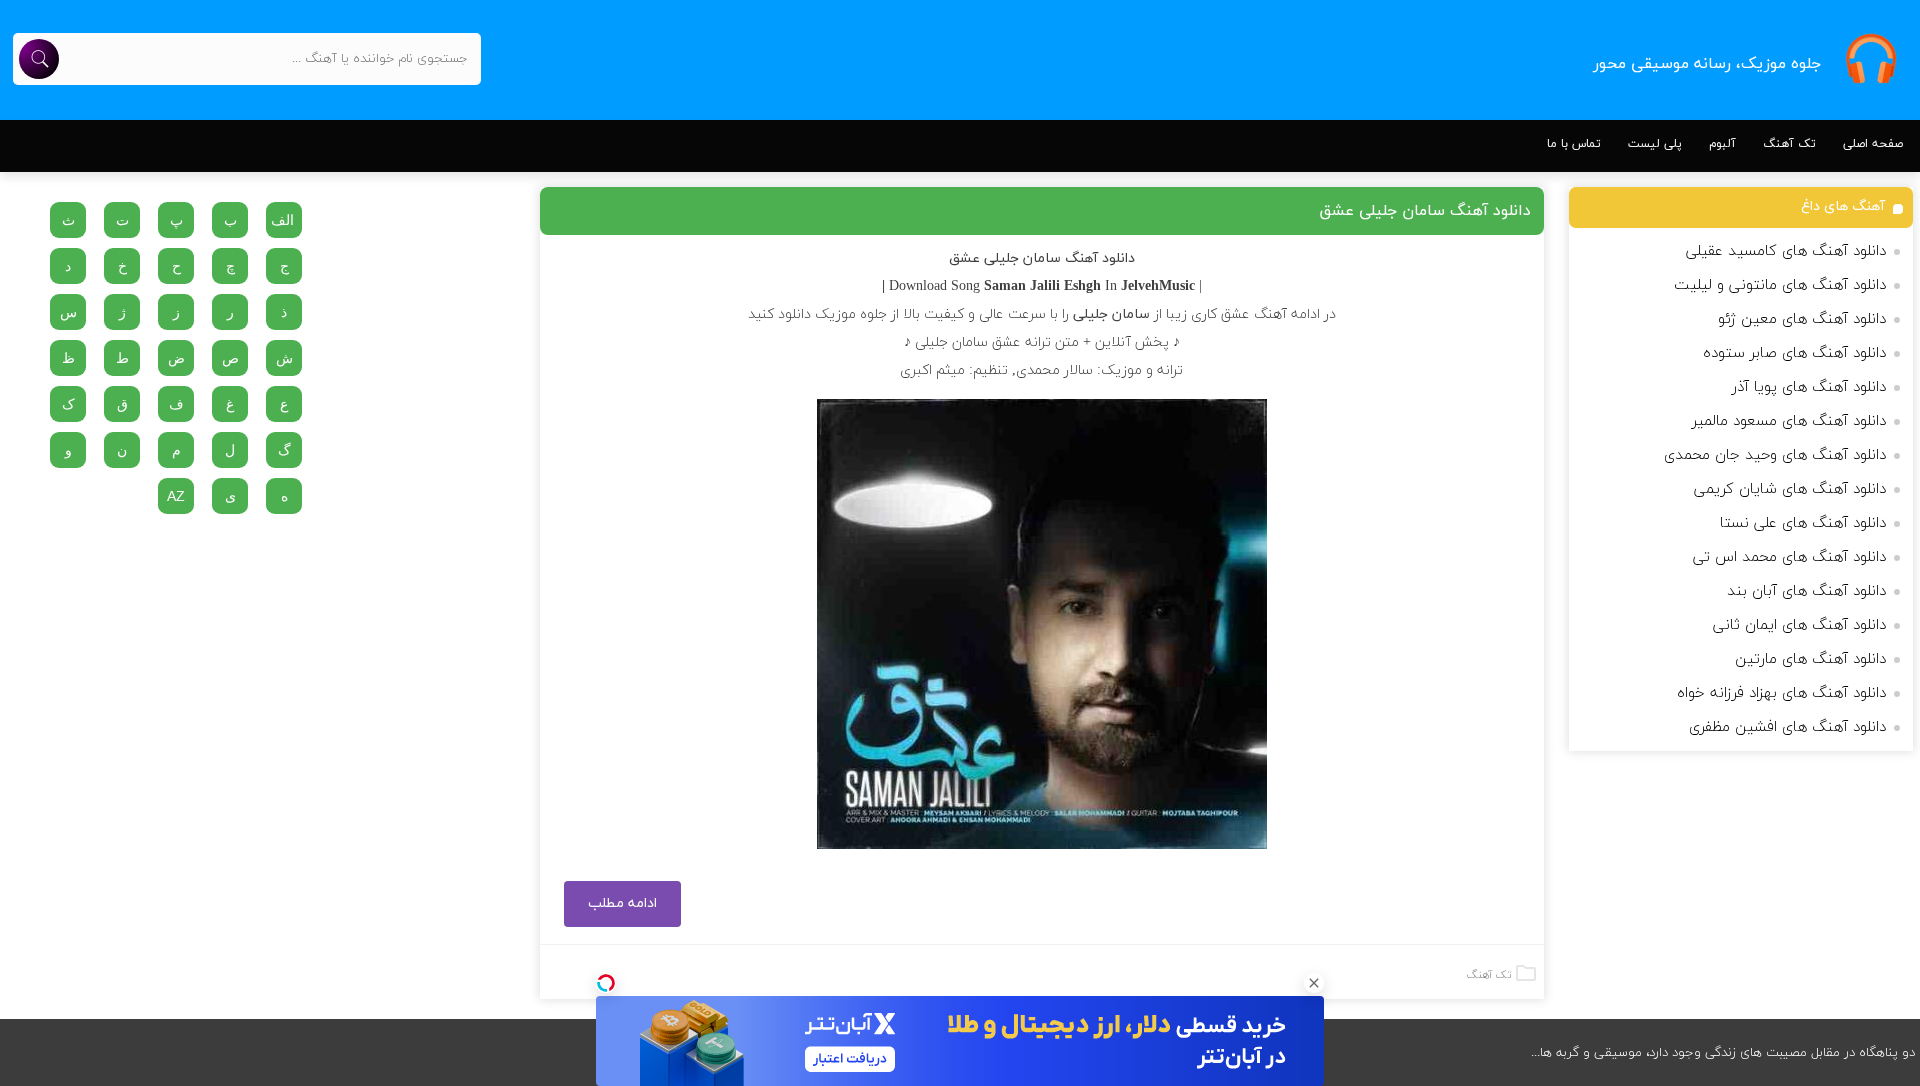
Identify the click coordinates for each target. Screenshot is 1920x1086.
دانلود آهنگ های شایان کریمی (1790, 489)
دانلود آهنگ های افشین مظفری (1787, 727)
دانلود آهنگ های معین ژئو (1802, 319)
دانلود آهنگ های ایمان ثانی (1799, 625)
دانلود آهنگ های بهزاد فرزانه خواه (1781, 693)
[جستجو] (39, 59)
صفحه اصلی (1873, 144)
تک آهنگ (1789, 144)
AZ (176, 496)
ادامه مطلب (622, 903)
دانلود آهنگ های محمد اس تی (1789, 557)
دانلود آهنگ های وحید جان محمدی (1775, 455)
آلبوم (1722, 144)
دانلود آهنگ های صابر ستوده (1794, 353)
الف (282, 220)
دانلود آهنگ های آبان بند (1806, 591)
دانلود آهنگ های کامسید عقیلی (1786, 251)
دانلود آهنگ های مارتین (1810, 659)
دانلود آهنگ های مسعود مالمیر (1789, 421)
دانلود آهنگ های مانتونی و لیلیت (1780, 285)
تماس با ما (1574, 144)
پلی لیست (1655, 144)
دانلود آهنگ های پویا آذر (1809, 387)
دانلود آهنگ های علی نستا (1803, 523)
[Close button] (1314, 983)
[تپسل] (606, 983)
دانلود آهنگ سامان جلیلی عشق (1425, 211)
